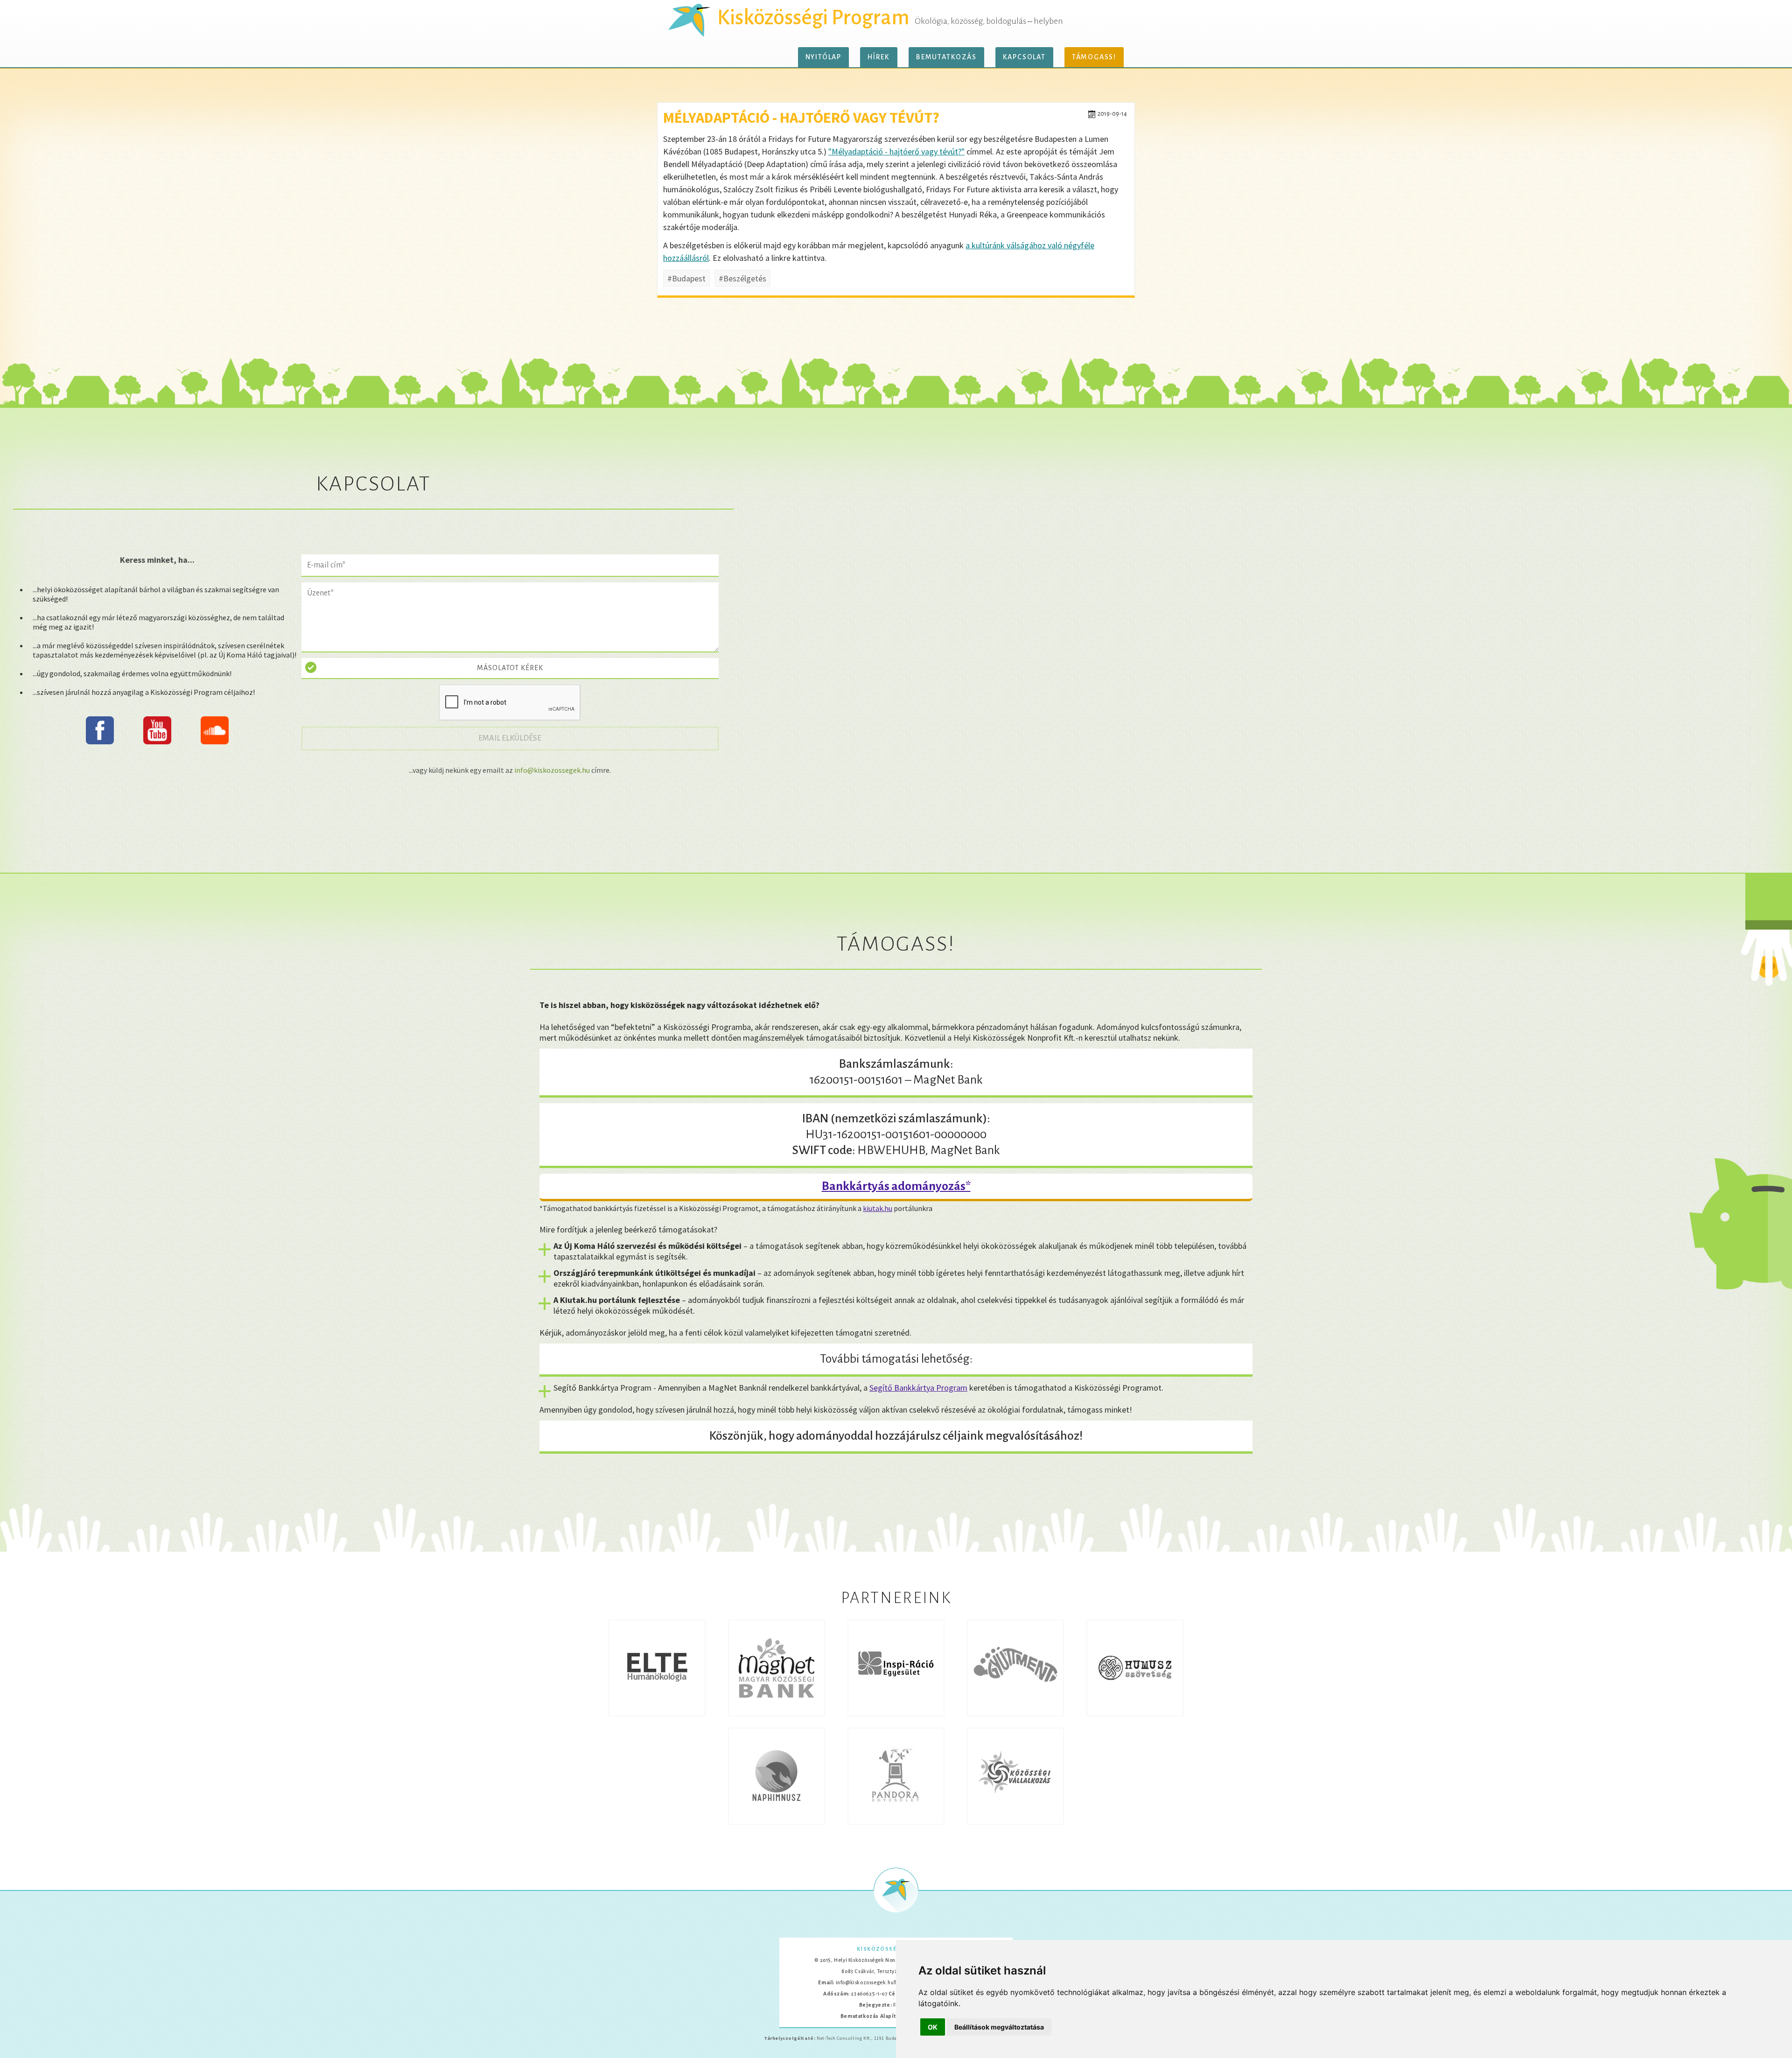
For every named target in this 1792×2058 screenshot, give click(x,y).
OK (933, 2027)
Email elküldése (515, 738)
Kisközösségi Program (813, 18)
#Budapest (686, 278)
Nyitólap (823, 57)
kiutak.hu (878, 1208)
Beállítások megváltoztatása (999, 2027)
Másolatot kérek (510, 668)
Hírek (879, 57)
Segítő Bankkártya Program (918, 1388)
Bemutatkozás (946, 57)
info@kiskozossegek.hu (552, 770)
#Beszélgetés (742, 278)
